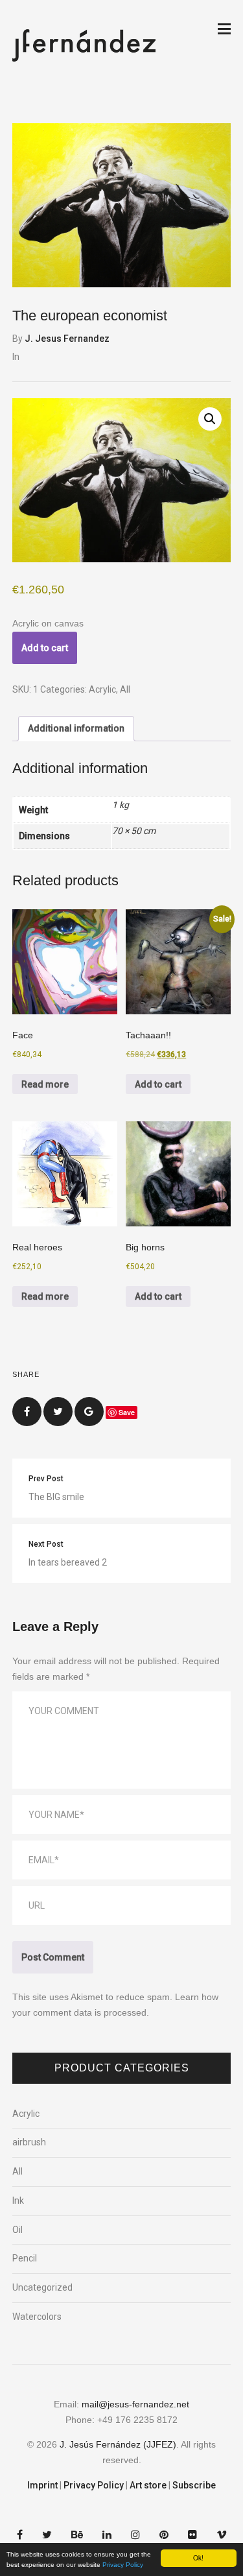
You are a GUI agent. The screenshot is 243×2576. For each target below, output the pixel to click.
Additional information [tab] (76, 728)
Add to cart (45, 648)
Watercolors (37, 2317)
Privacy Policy (123, 2565)
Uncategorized (42, 2287)
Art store (148, 2485)
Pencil (25, 2258)
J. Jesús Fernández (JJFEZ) (118, 2444)
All (125, 689)
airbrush (29, 2142)
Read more (45, 1084)
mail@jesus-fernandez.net (135, 2404)
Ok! (198, 2558)
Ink (18, 2200)
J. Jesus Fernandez (67, 339)
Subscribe (194, 2485)
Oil (17, 2230)
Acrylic (102, 689)
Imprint (42, 2485)
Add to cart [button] (158, 1084)
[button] (210, 419)
